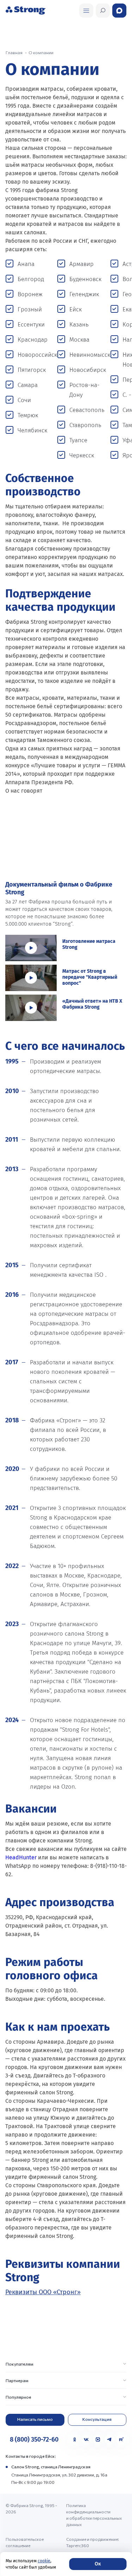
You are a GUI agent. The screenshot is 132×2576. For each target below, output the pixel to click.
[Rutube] (121, 2439)
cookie (44, 2561)
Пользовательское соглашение (25, 2542)
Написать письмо (35, 2419)
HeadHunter (21, 1857)
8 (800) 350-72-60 (34, 2439)
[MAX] (98, 2439)
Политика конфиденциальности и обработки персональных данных (94, 2515)
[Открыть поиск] (86, 11)
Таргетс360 (78, 2545)
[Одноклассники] (75, 2439)
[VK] (86, 2439)
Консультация (97, 2419)
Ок (98, 2564)
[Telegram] (109, 2439)
